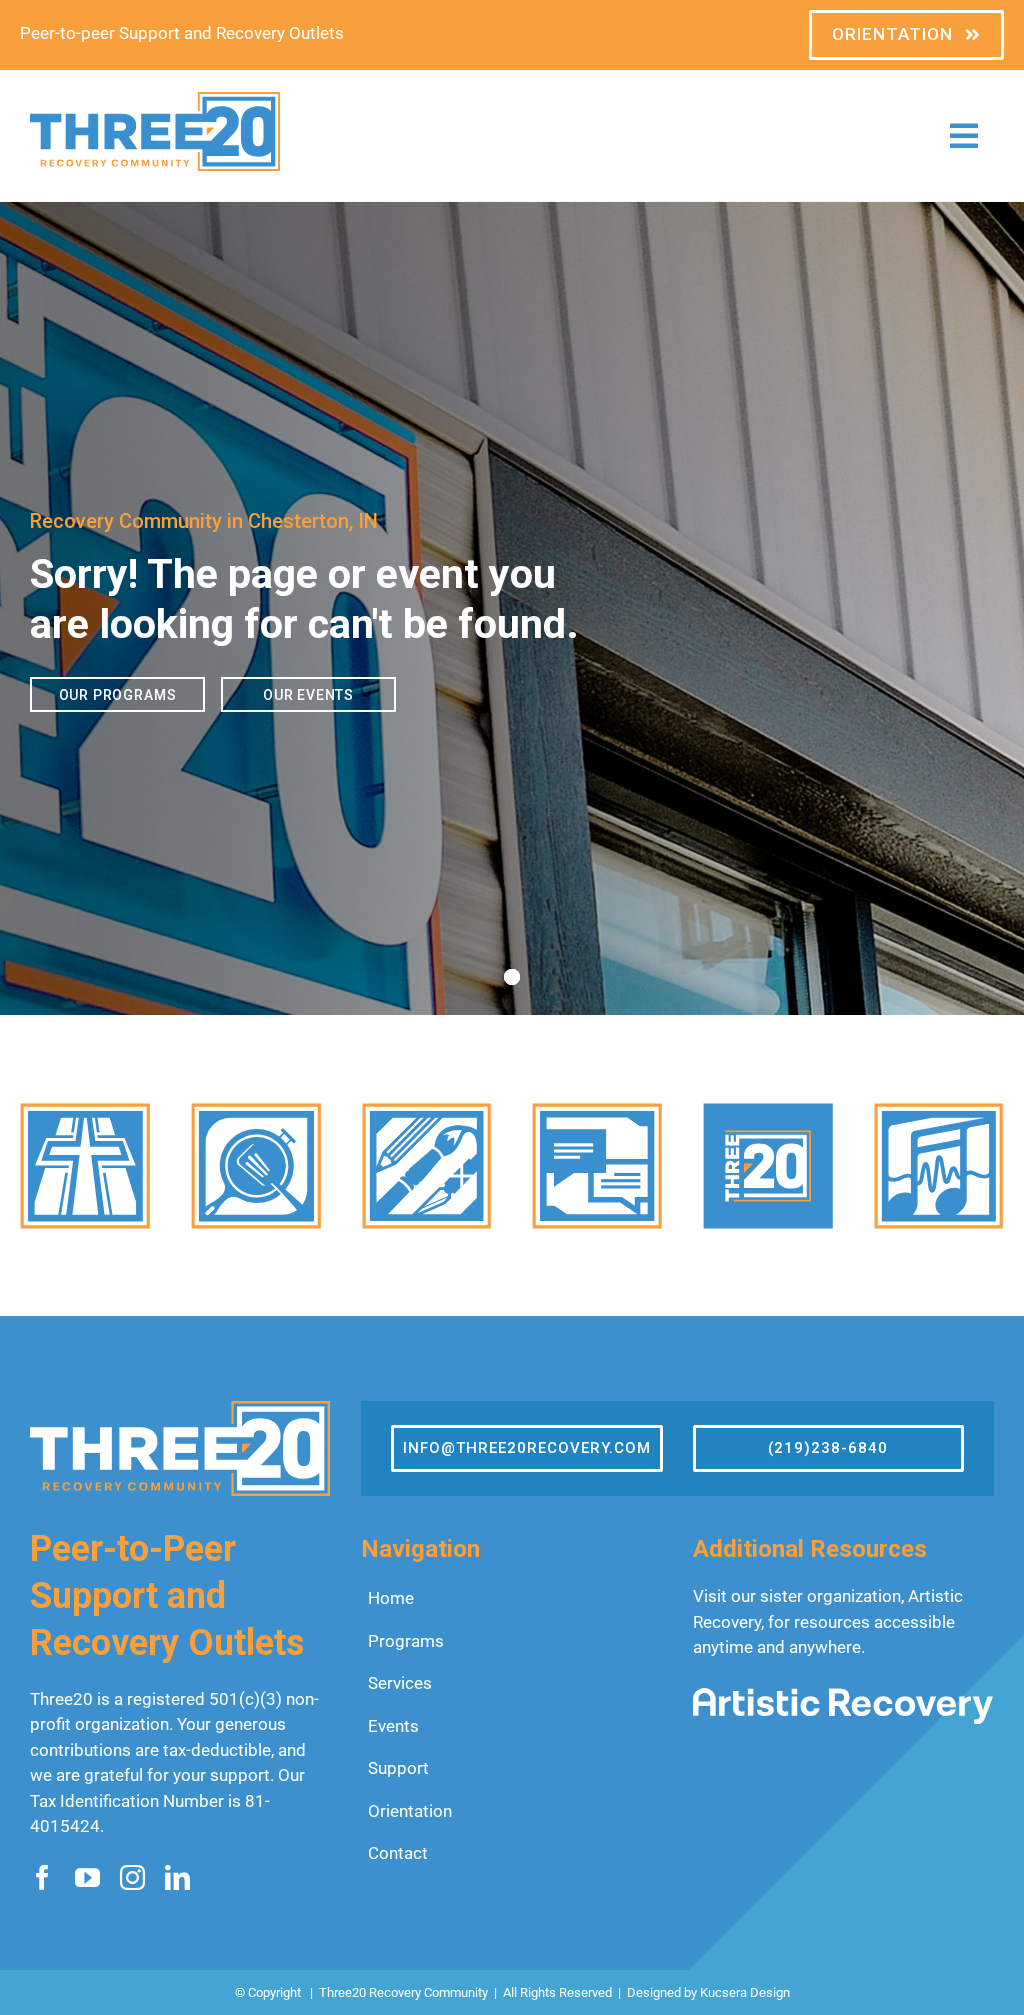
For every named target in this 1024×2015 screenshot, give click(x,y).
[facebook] (42, 1877)
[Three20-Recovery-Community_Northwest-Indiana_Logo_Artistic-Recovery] (843, 1696)
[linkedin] (177, 1877)
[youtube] (87, 1877)
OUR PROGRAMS (118, 695)
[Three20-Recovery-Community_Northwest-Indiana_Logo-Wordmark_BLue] (155, 100)
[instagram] (132, 1877)
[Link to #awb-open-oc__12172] (964, 136)
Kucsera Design (745, 1992)
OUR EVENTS (308, 695)
